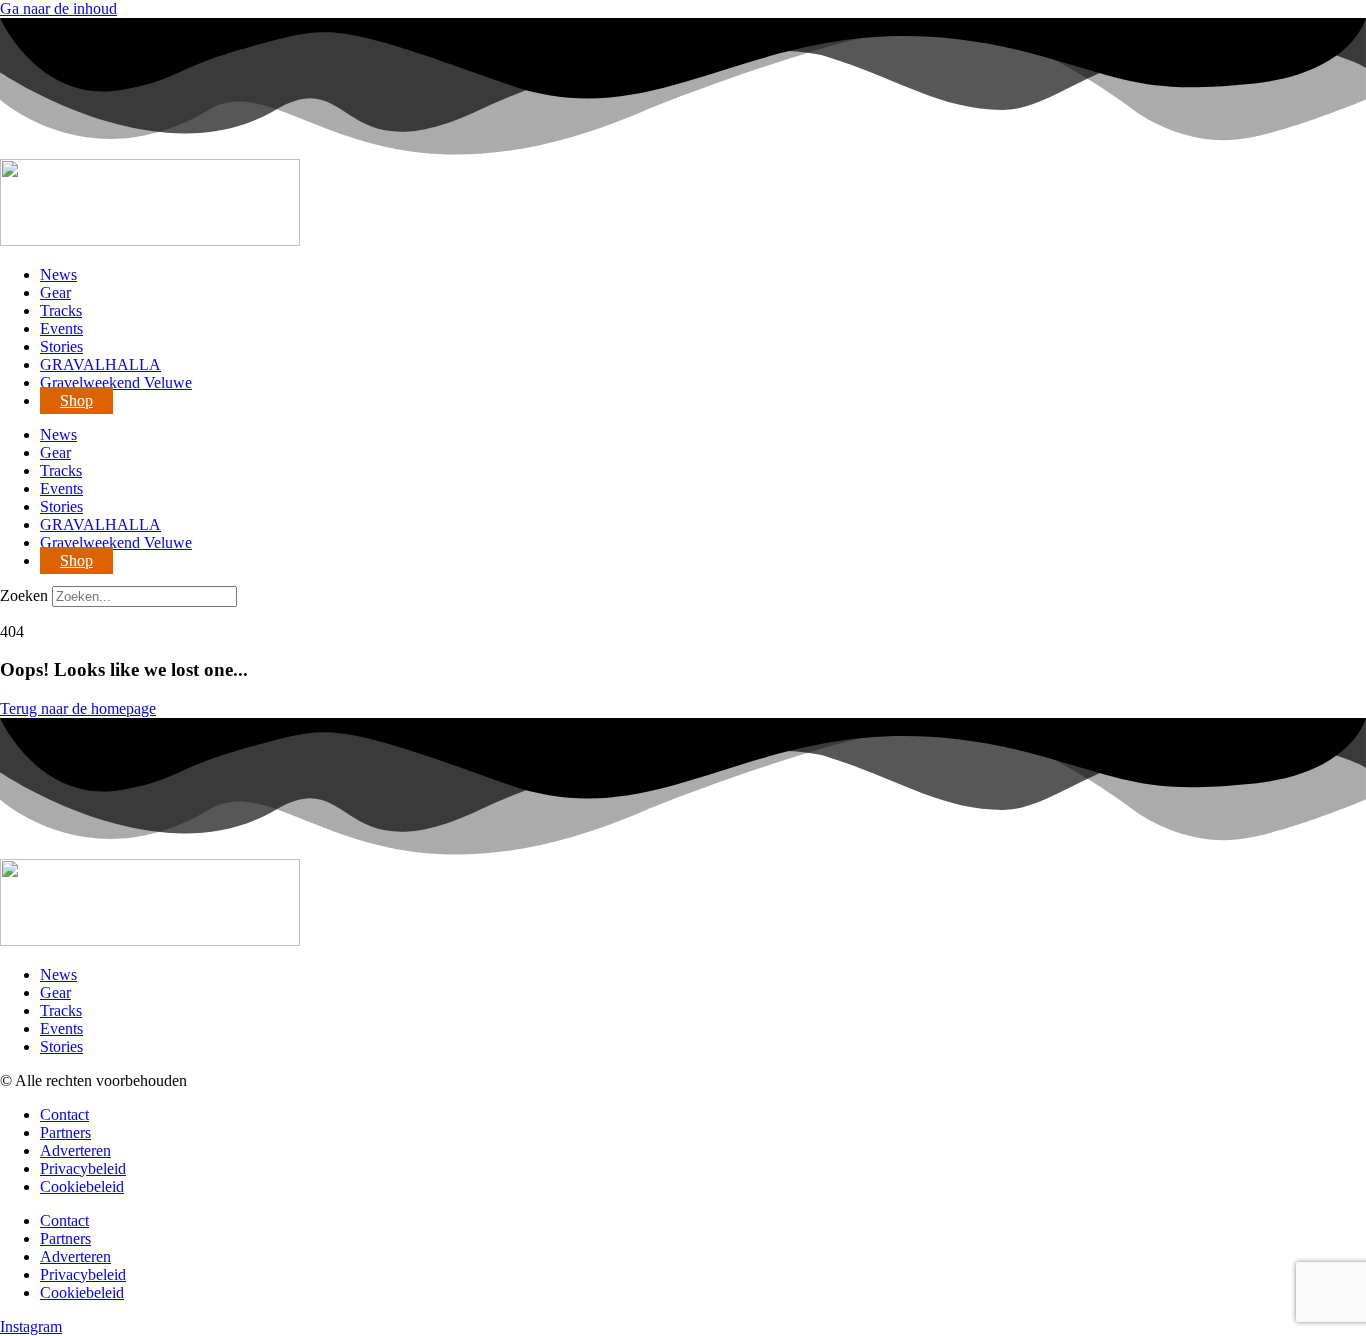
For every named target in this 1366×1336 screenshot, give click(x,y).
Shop (76, 400)
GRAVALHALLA (100, 364)
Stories (61, 346)
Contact (64, 1114)
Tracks (61, 310)
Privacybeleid (83, 1168)
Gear (55, 292)
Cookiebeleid (82, 1186)
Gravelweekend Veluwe (116, 382)
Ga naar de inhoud (58, 8)
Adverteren (75, 1150)
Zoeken (24, 595)
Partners (65, 1132)
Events (61, 328)
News (58, 274)
